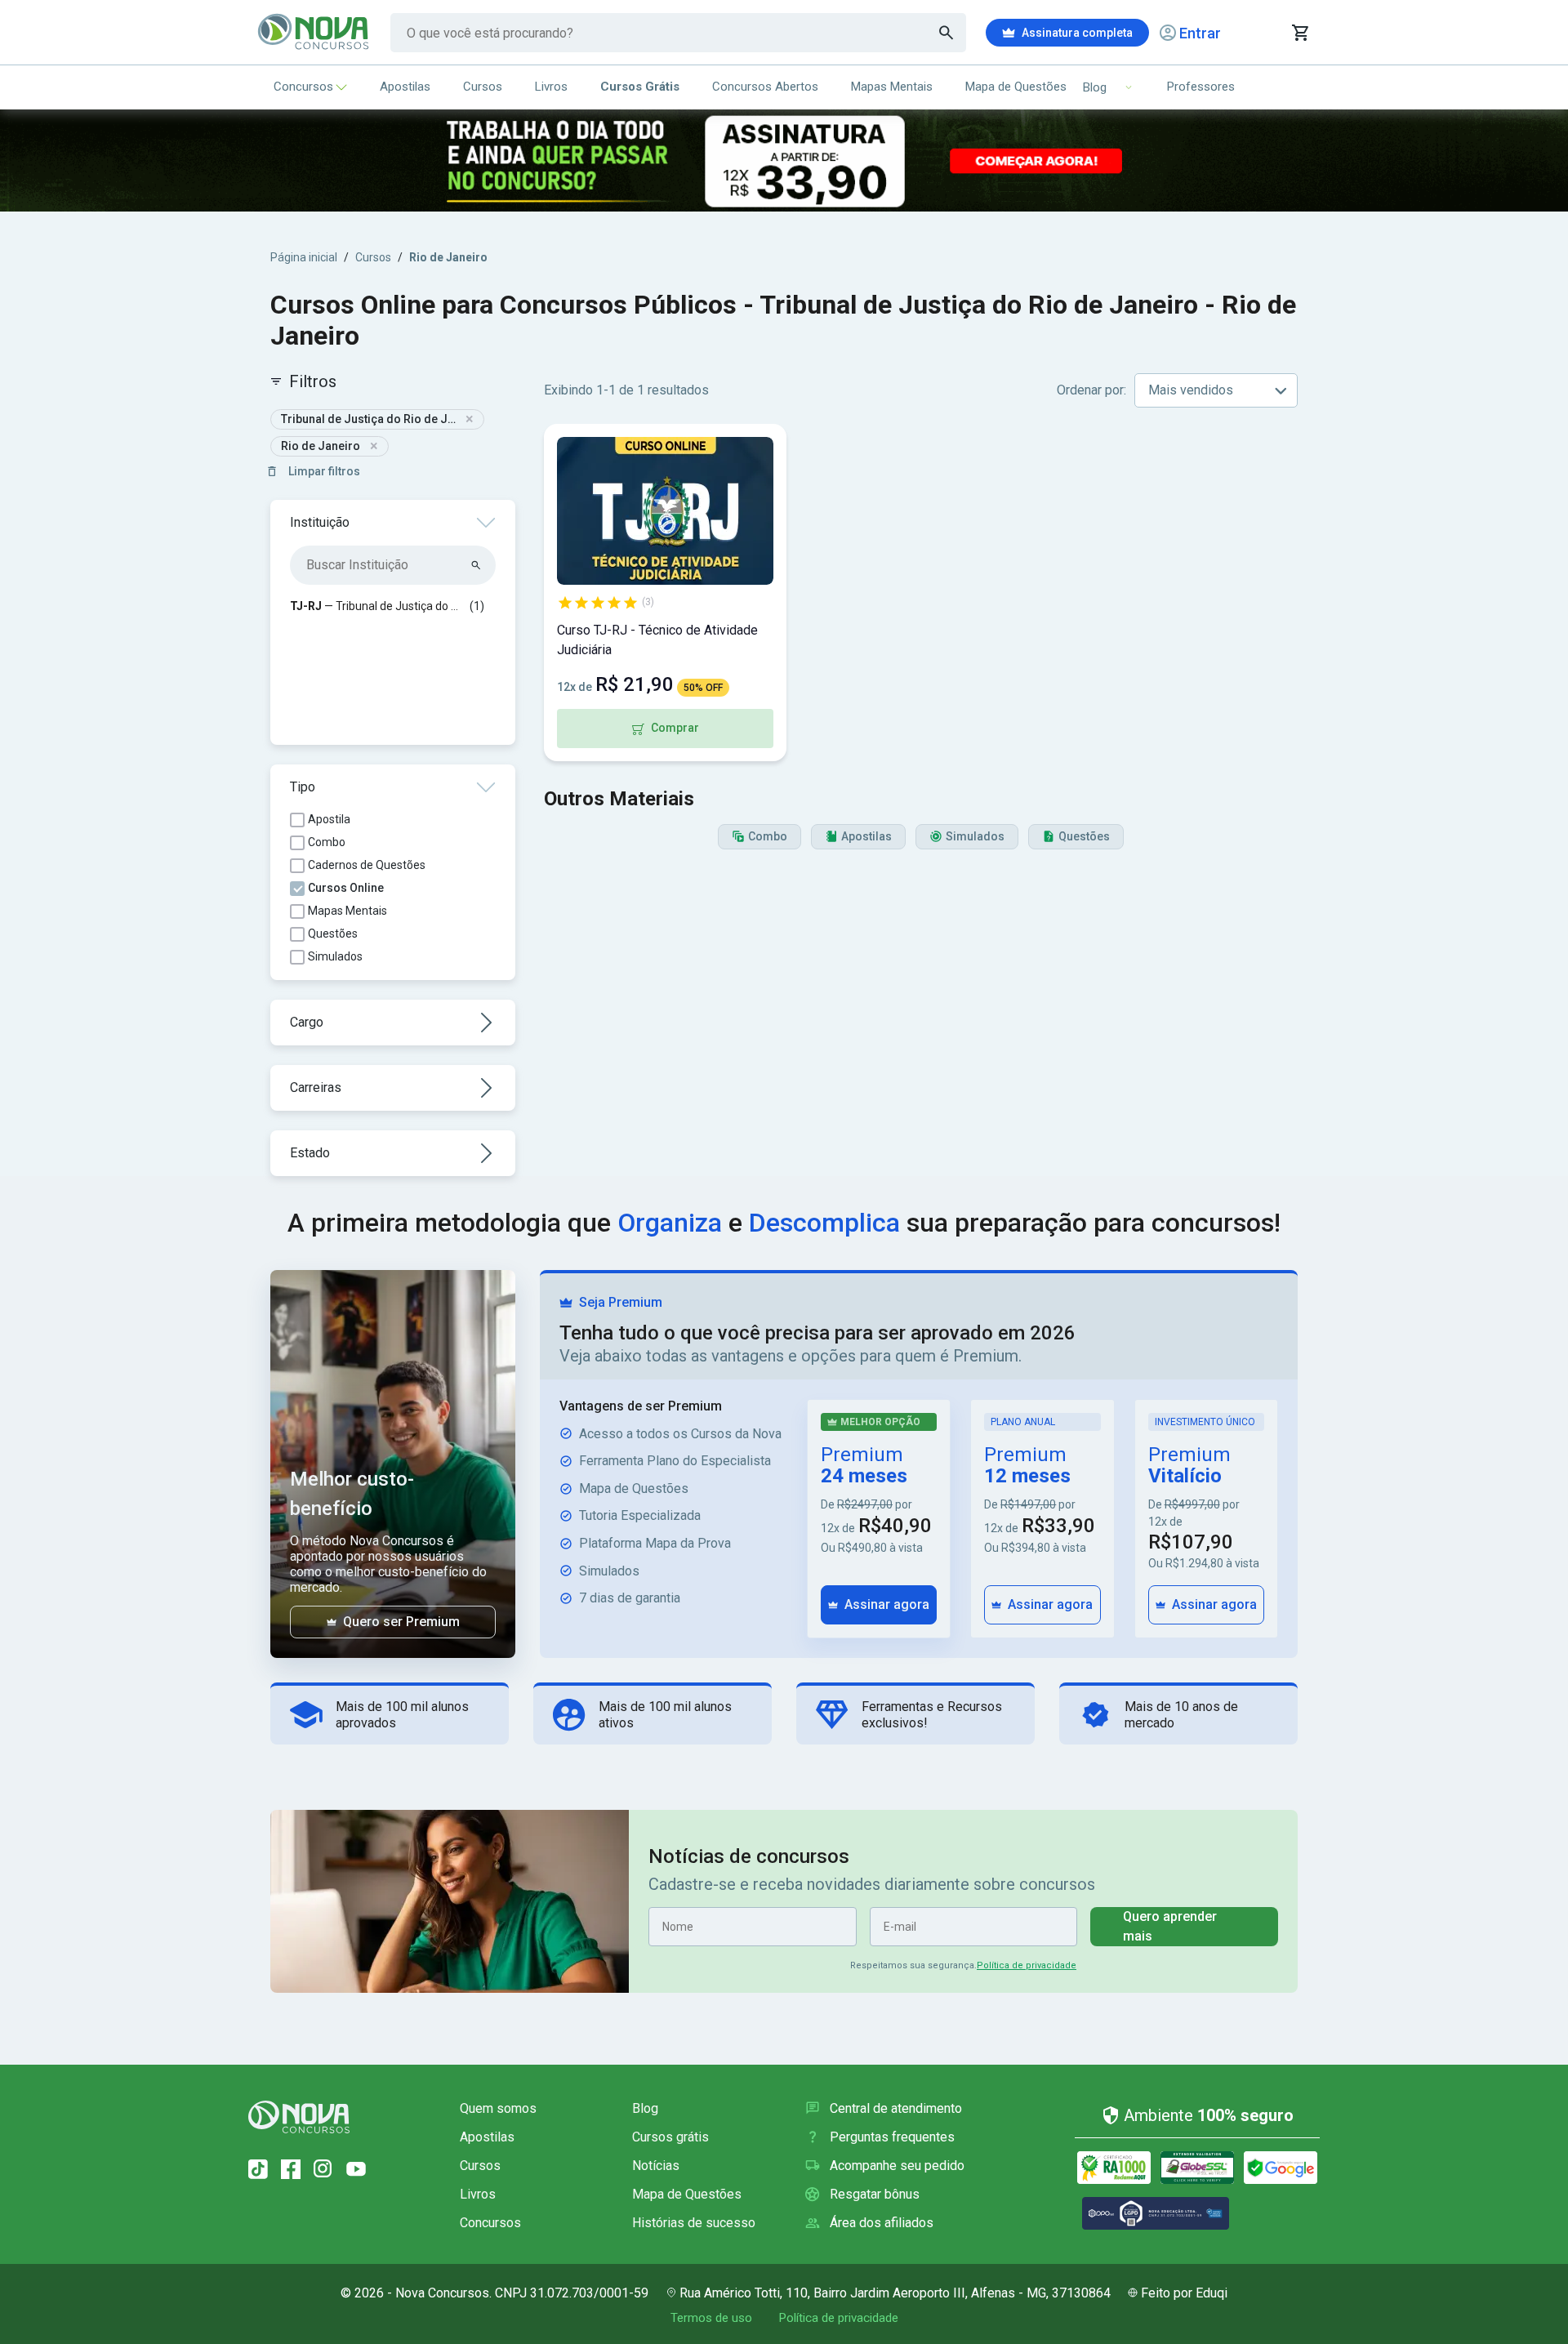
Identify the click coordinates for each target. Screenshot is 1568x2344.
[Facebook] (291, 2169)
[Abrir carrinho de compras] (1300, 33)
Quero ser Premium (401, 1622)
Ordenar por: (1091, 390)
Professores (1201, 87)
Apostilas (405, 87)
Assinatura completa (1077, 33)
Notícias (656, 2166)
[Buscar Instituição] (477, 565)
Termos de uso (711, 2318)
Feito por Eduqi (1184, 2293)
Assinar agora (887, 1604)
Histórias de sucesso (694, 2223)
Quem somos (498, 2108)
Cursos (483, 87)
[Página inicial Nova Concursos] (299, 2117)
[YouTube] (356, 2169)
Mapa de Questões (1016, 87)
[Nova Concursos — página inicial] (314, 33)
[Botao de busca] (947, 33)
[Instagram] (323, 2169)
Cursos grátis (670, 2137)
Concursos (303, 87)
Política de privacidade (1027, 1965)
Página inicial (304, 257)
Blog (645, 2108)
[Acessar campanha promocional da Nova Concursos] (784, 160)
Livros (551, 87)
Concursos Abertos (765, 87)
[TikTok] (258, 2169)
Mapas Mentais (892, 87)
